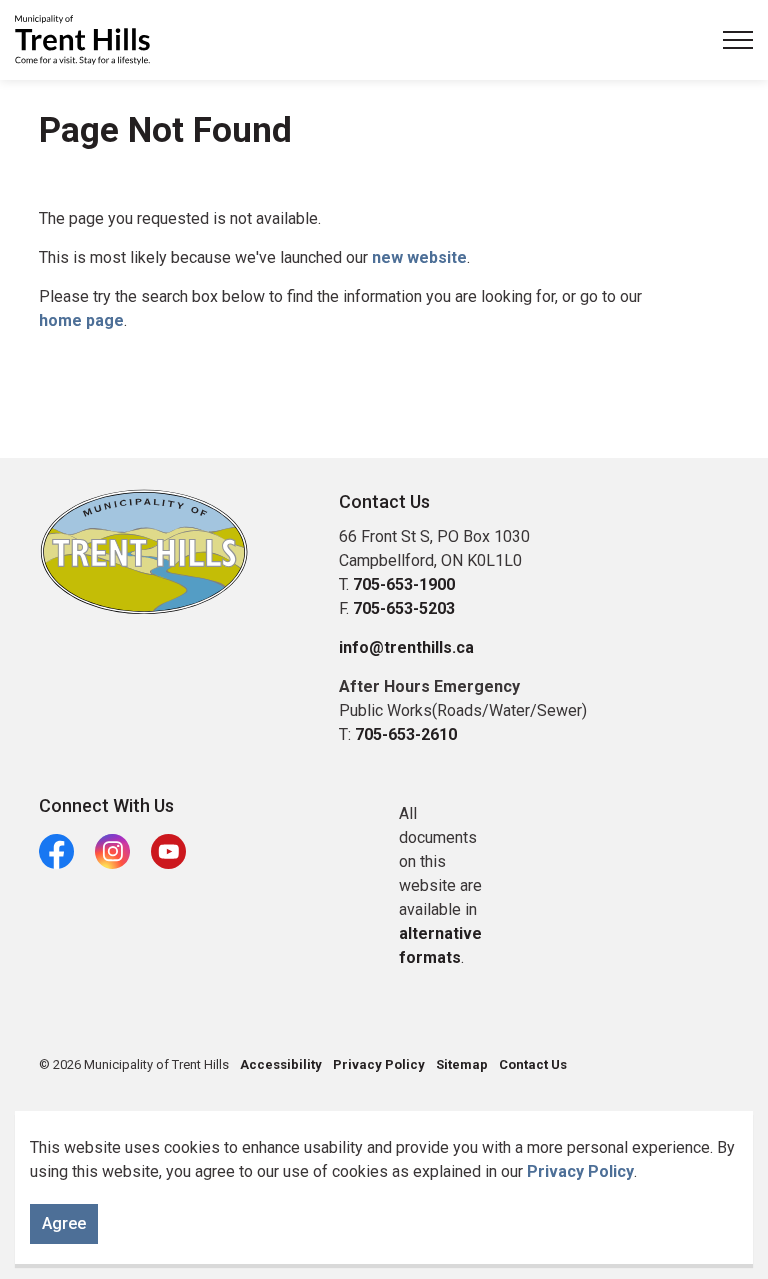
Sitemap (462, 1064)
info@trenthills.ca (406, 647)
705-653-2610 (406, 734)
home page (81, 320)
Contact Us (533, 1064)
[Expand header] (738, 40)
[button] (144, 552)
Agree (64, 1223)
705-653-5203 (404, 608)
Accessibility (281, 1064)
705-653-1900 (404, 584)
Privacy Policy (580, 1171)
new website (419, 257)
